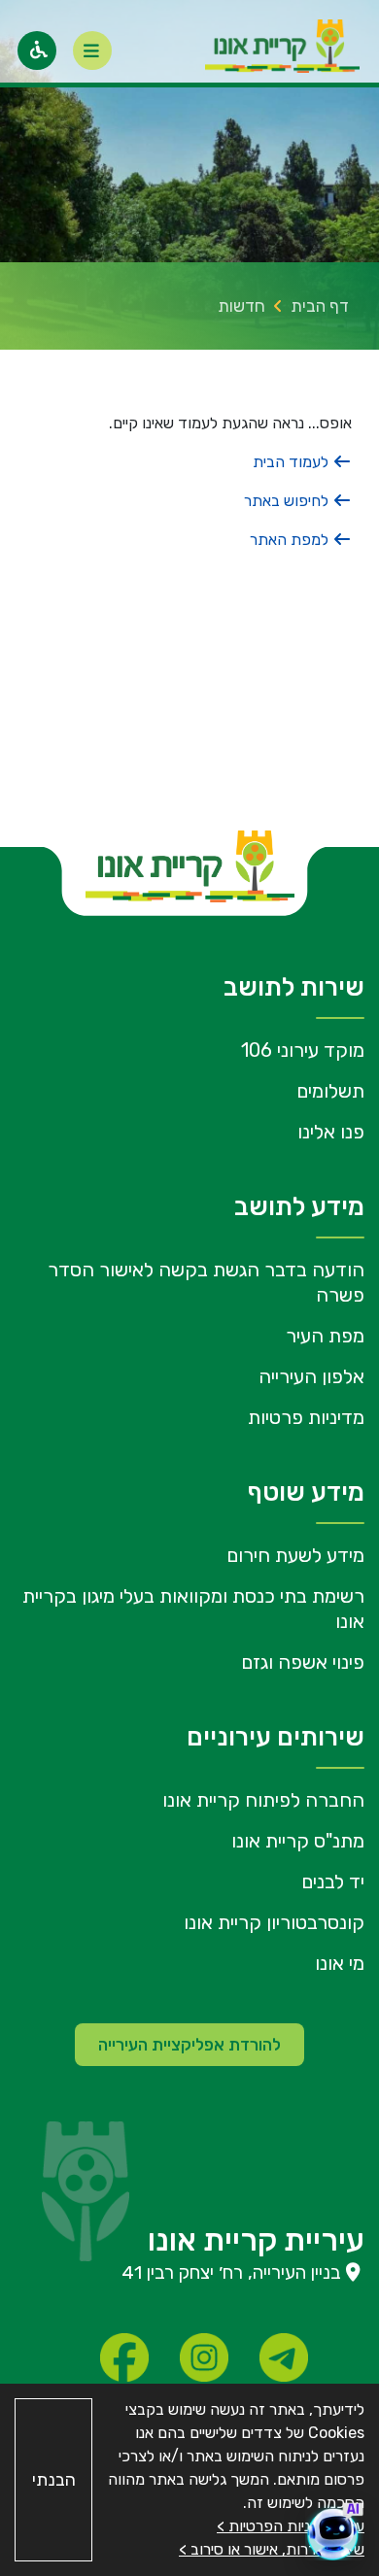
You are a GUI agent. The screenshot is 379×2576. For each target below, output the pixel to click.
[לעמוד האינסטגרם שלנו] (204, 2357)
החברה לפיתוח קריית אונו (263, 1800)
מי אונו (340, 1963)
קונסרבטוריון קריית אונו (274, 1922)
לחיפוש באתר (288, 501)
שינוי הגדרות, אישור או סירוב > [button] (272, 2549)
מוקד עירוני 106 (303, 1050)
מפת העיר (325, 1336)
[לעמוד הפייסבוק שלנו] (124, 2357)
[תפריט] (92, 51)
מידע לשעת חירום (295, 1555)
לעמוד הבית (293, 462)
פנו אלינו (331, 1132)
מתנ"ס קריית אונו (298, 1841)
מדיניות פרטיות (306, 1417)
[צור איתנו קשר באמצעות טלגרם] (284, 2357)
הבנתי (54, 2480)
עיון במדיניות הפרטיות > (291, 2526)
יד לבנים (333, 1881)
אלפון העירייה (311, 1376)
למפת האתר (291, 540)
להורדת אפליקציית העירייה (189, 2045)
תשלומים (330, 1091)
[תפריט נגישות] (37, 51)
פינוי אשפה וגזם (303, 1662)
